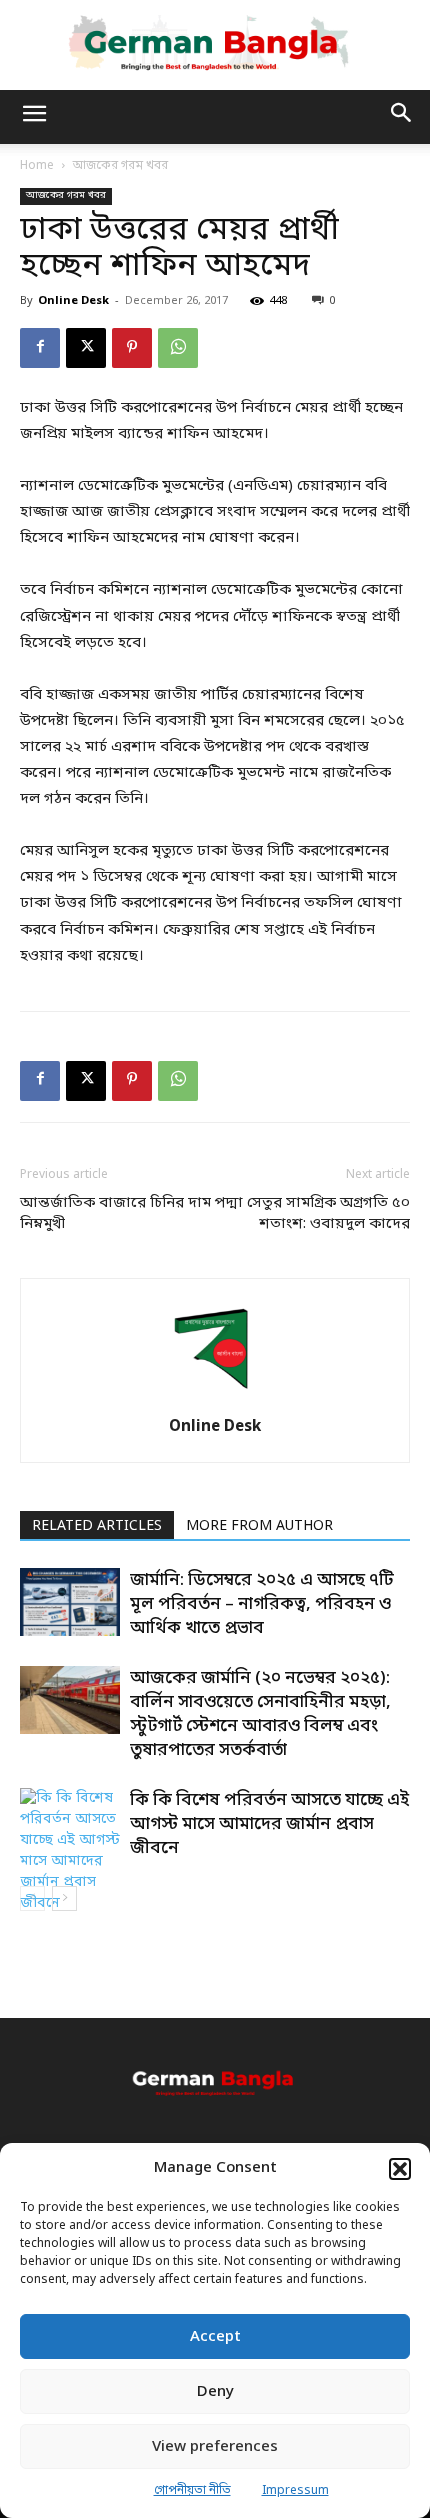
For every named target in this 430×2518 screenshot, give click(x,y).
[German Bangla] (215, 44)
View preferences (215, 2447)
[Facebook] (40, 348)
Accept (215, 2337)
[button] (400, 2169)
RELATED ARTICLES (97, 1526)
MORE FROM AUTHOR (259, 1526)
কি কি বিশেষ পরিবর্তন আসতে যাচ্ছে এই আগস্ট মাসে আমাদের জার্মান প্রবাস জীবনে (269, 1824)
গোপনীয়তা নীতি (192, 2491)
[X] (86, 348)
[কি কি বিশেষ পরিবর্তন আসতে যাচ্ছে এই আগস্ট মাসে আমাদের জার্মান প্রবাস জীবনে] (70, 1851)
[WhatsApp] (178, 348)
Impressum (295, 2491)
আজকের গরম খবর (120, 166)
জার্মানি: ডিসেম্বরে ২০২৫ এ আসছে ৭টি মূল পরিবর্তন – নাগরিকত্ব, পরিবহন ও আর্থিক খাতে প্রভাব (262, 1604)
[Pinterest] (132, 348)
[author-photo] (215, 1397)
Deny (215, 2392)
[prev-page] (32, 1898)
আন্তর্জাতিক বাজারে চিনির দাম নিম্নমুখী (115, 1213)
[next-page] (64, 1898)
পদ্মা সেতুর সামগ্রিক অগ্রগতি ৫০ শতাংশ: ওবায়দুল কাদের (312, 1213)
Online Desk (73, 301)
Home (37, 166)
